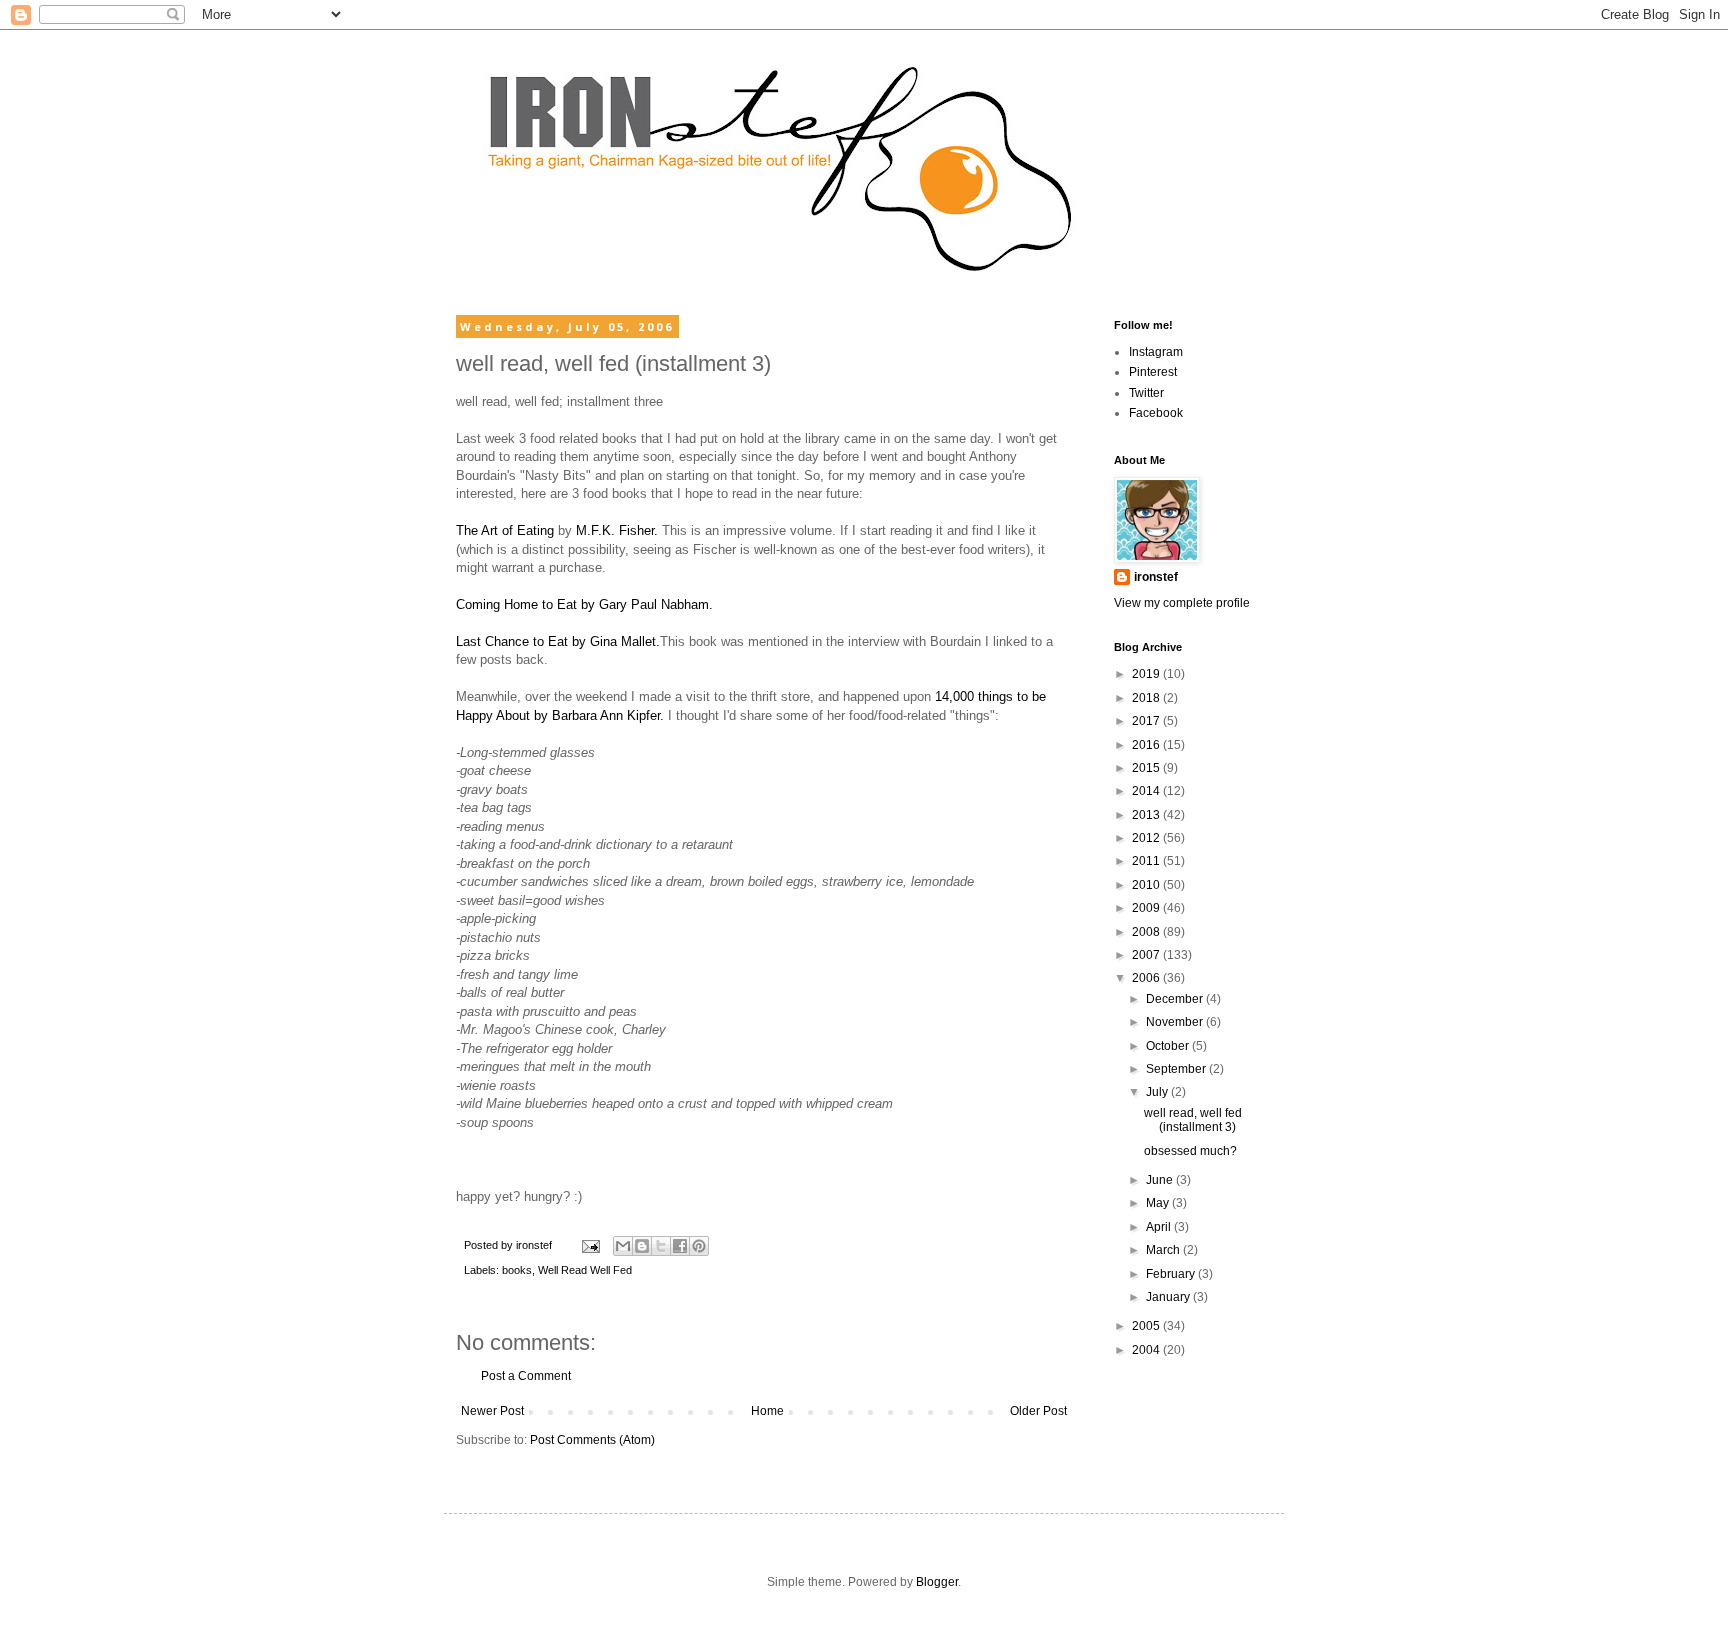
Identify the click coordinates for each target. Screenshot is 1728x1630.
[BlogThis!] (642, 1246)
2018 (1147, 698)
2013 (1147, 815)
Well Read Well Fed (585, 1270)
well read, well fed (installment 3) (1193, 1120)
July (1158, 1092)
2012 (1147, 838)
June (1161, 1180)
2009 (1147, 908)
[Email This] (623, 1246)
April (1160, 1227)
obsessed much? (1190, 1151)
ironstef (1156, 577)
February (1172, 1274)
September (1177, 1069)
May (1159, 1203)
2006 (1147, 978)
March (1164, 1250)
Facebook (1156, 413)
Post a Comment (526, 1376)
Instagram (1156, 352)
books (517, 1270)
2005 (1147, 1326)
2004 (1147, 1350)
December (1176, 999)
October (1169, 1046)
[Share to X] (661, 1246)
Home (767, 1411)
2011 (1147, 861)
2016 (1147, 745)
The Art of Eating (505, 530)
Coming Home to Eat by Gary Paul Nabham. (584, 604)
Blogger (937, 1582)
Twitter (1146, 393)
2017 (1147, 721)
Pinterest (1153, 372)
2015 (1147, 768)
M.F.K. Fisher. (617, 530)
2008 (1147, 932)
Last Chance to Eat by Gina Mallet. (558, 641)
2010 (1147, 885)
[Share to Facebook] (680, 1246)
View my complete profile (1182, 603)
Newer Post (492, 1411)
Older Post (1038, 1411)
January (1169, 1297)
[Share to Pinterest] (699, 1246)
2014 (1147, 791)
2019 (1147, 674)
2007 (1147, 955)
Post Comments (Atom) (592, 1440)
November (1176, 1022)
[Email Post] (590, 1245)
